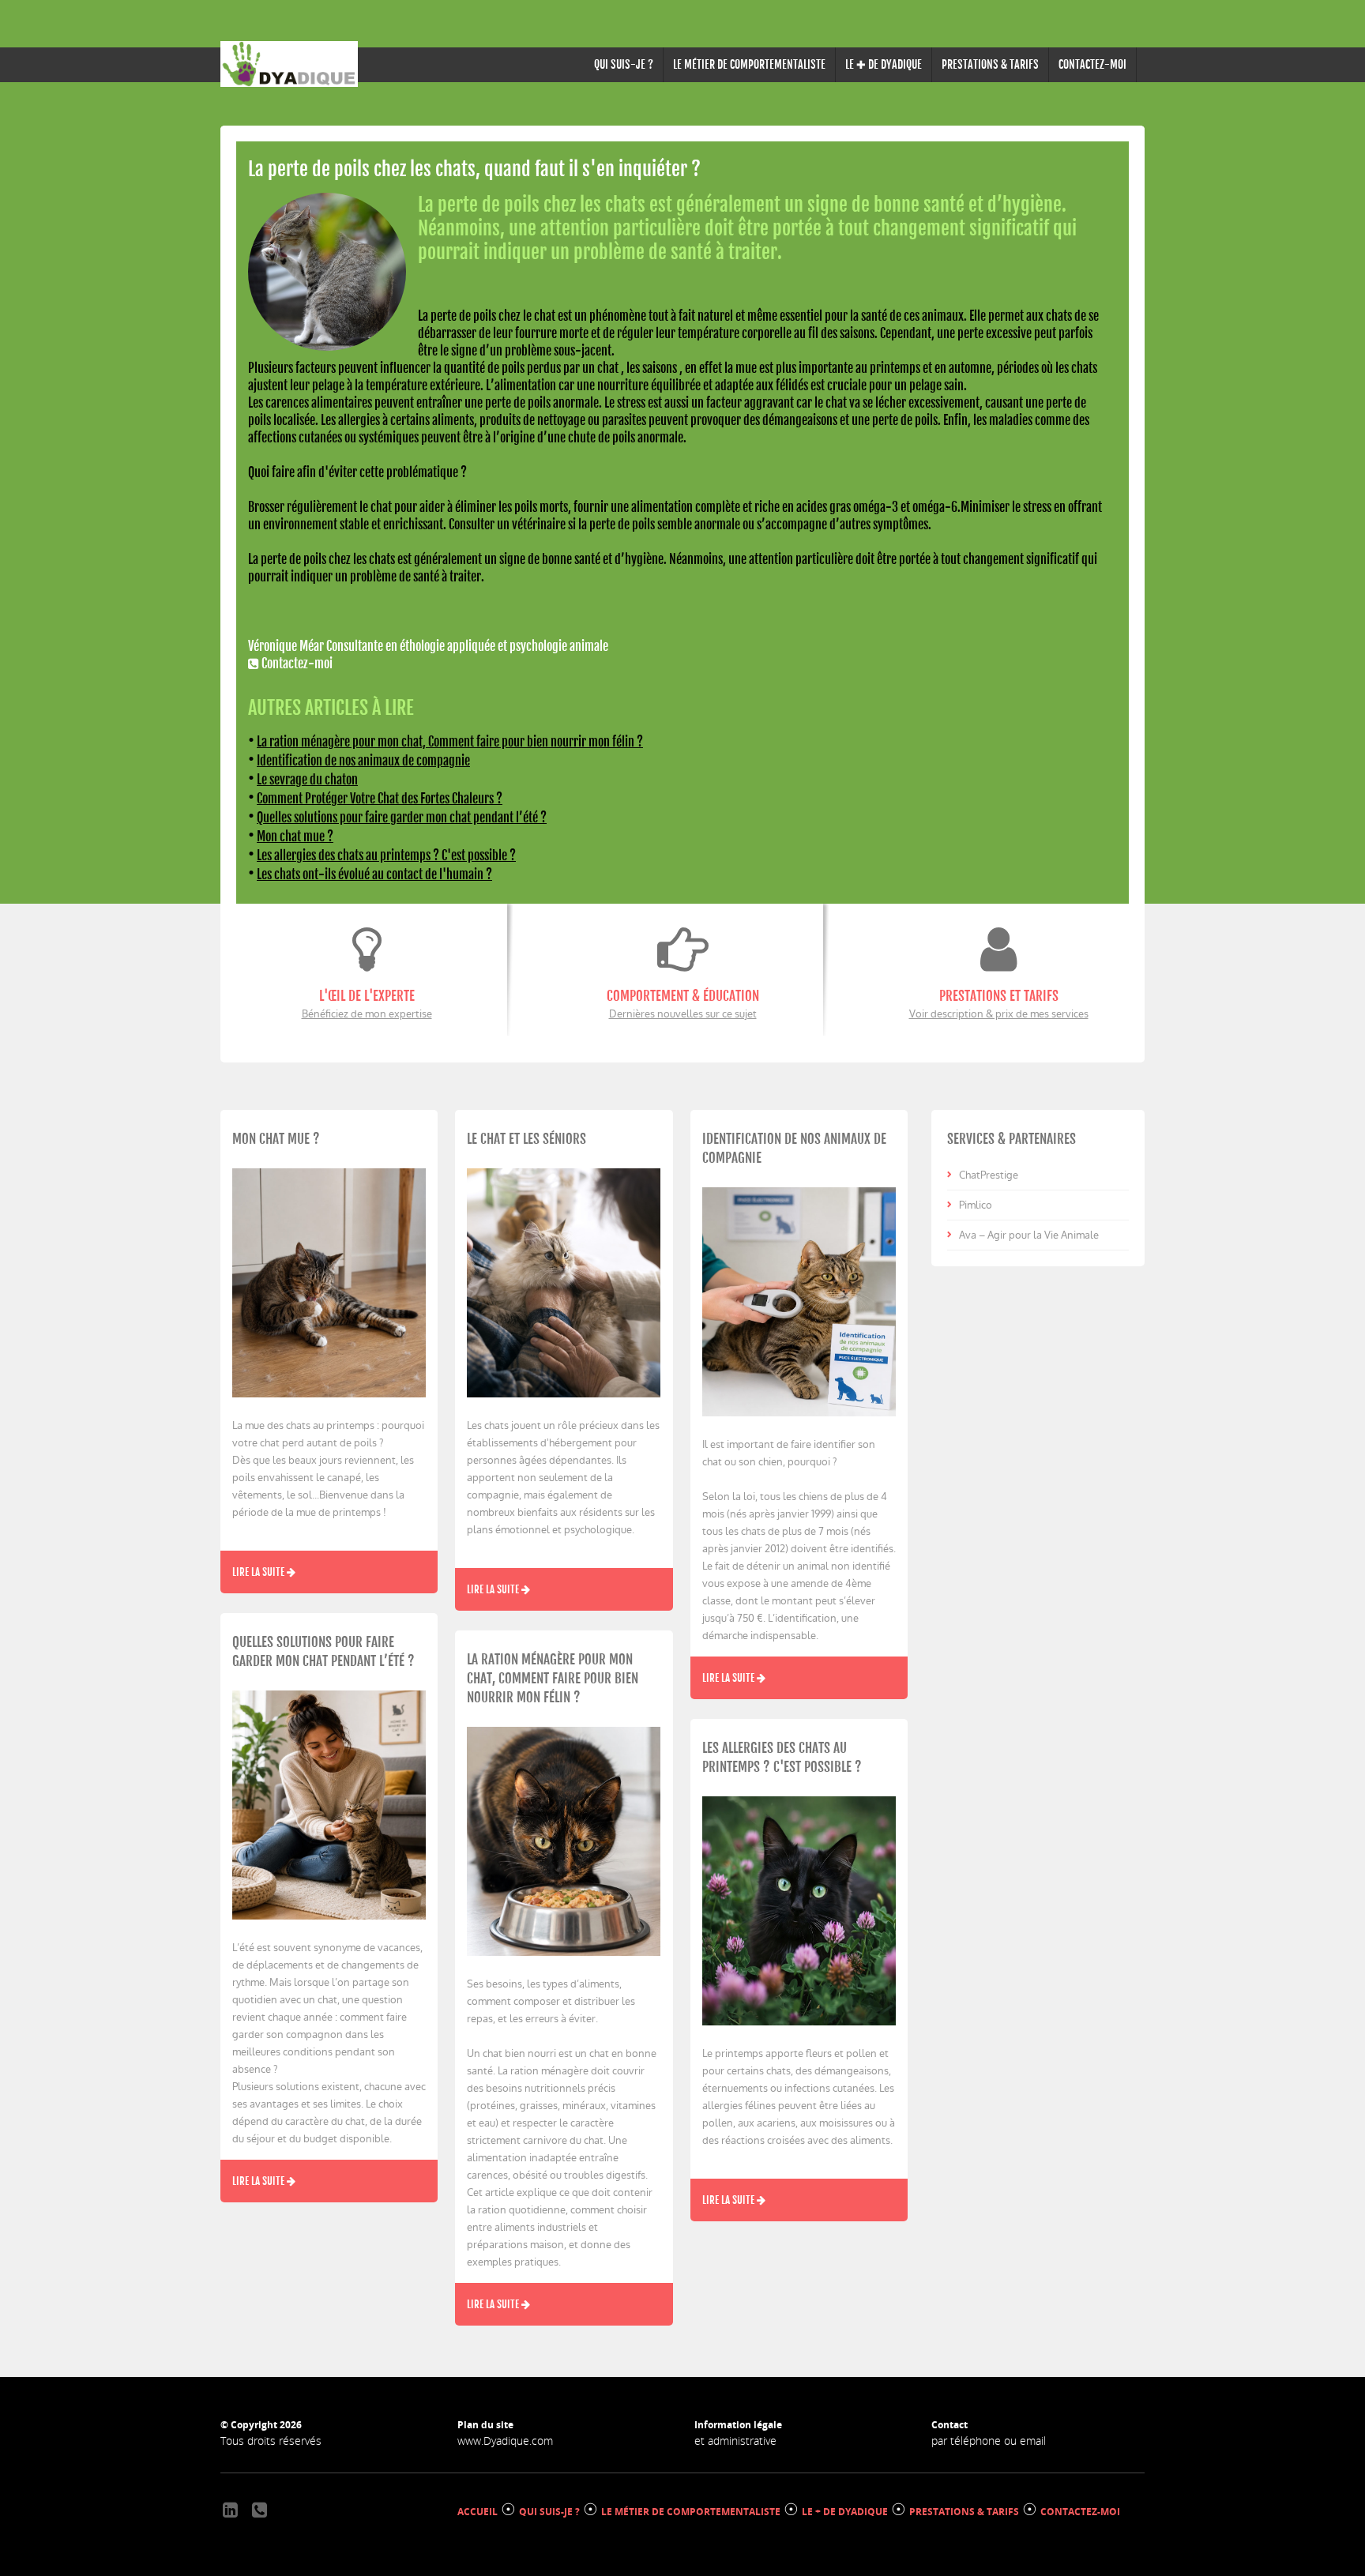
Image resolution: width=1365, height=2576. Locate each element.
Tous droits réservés (271, 2441)
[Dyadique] (289, 64)
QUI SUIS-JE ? (624, 64)
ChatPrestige (989, 1175)
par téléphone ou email (989, 2441)
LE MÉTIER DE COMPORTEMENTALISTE (749, 64)
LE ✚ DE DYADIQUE (884, 64)
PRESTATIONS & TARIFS (990, 64)
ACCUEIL (478, 2512)
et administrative (735, 2441)
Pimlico (976, 1205)
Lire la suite (259, 1572)
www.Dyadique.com (505, 2441)
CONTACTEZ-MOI (1092, 64)
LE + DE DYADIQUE (845, 2512)
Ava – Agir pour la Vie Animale (1029, 1235)
